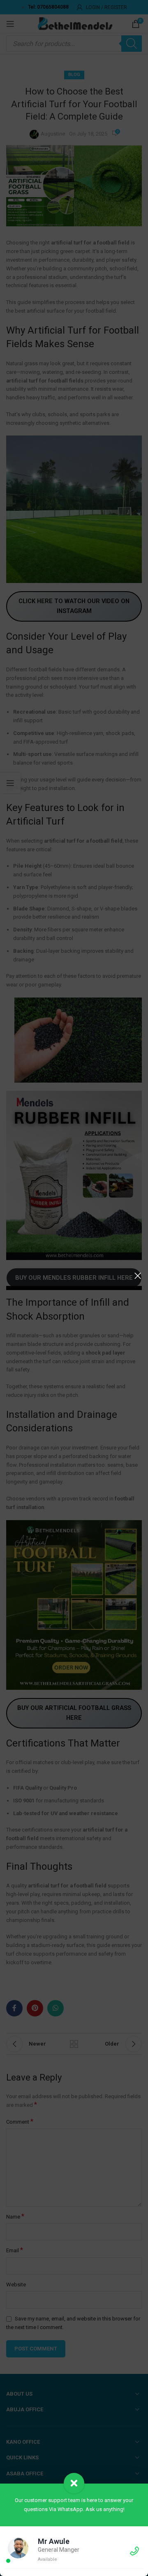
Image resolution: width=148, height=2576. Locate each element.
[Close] (138, 1276)
